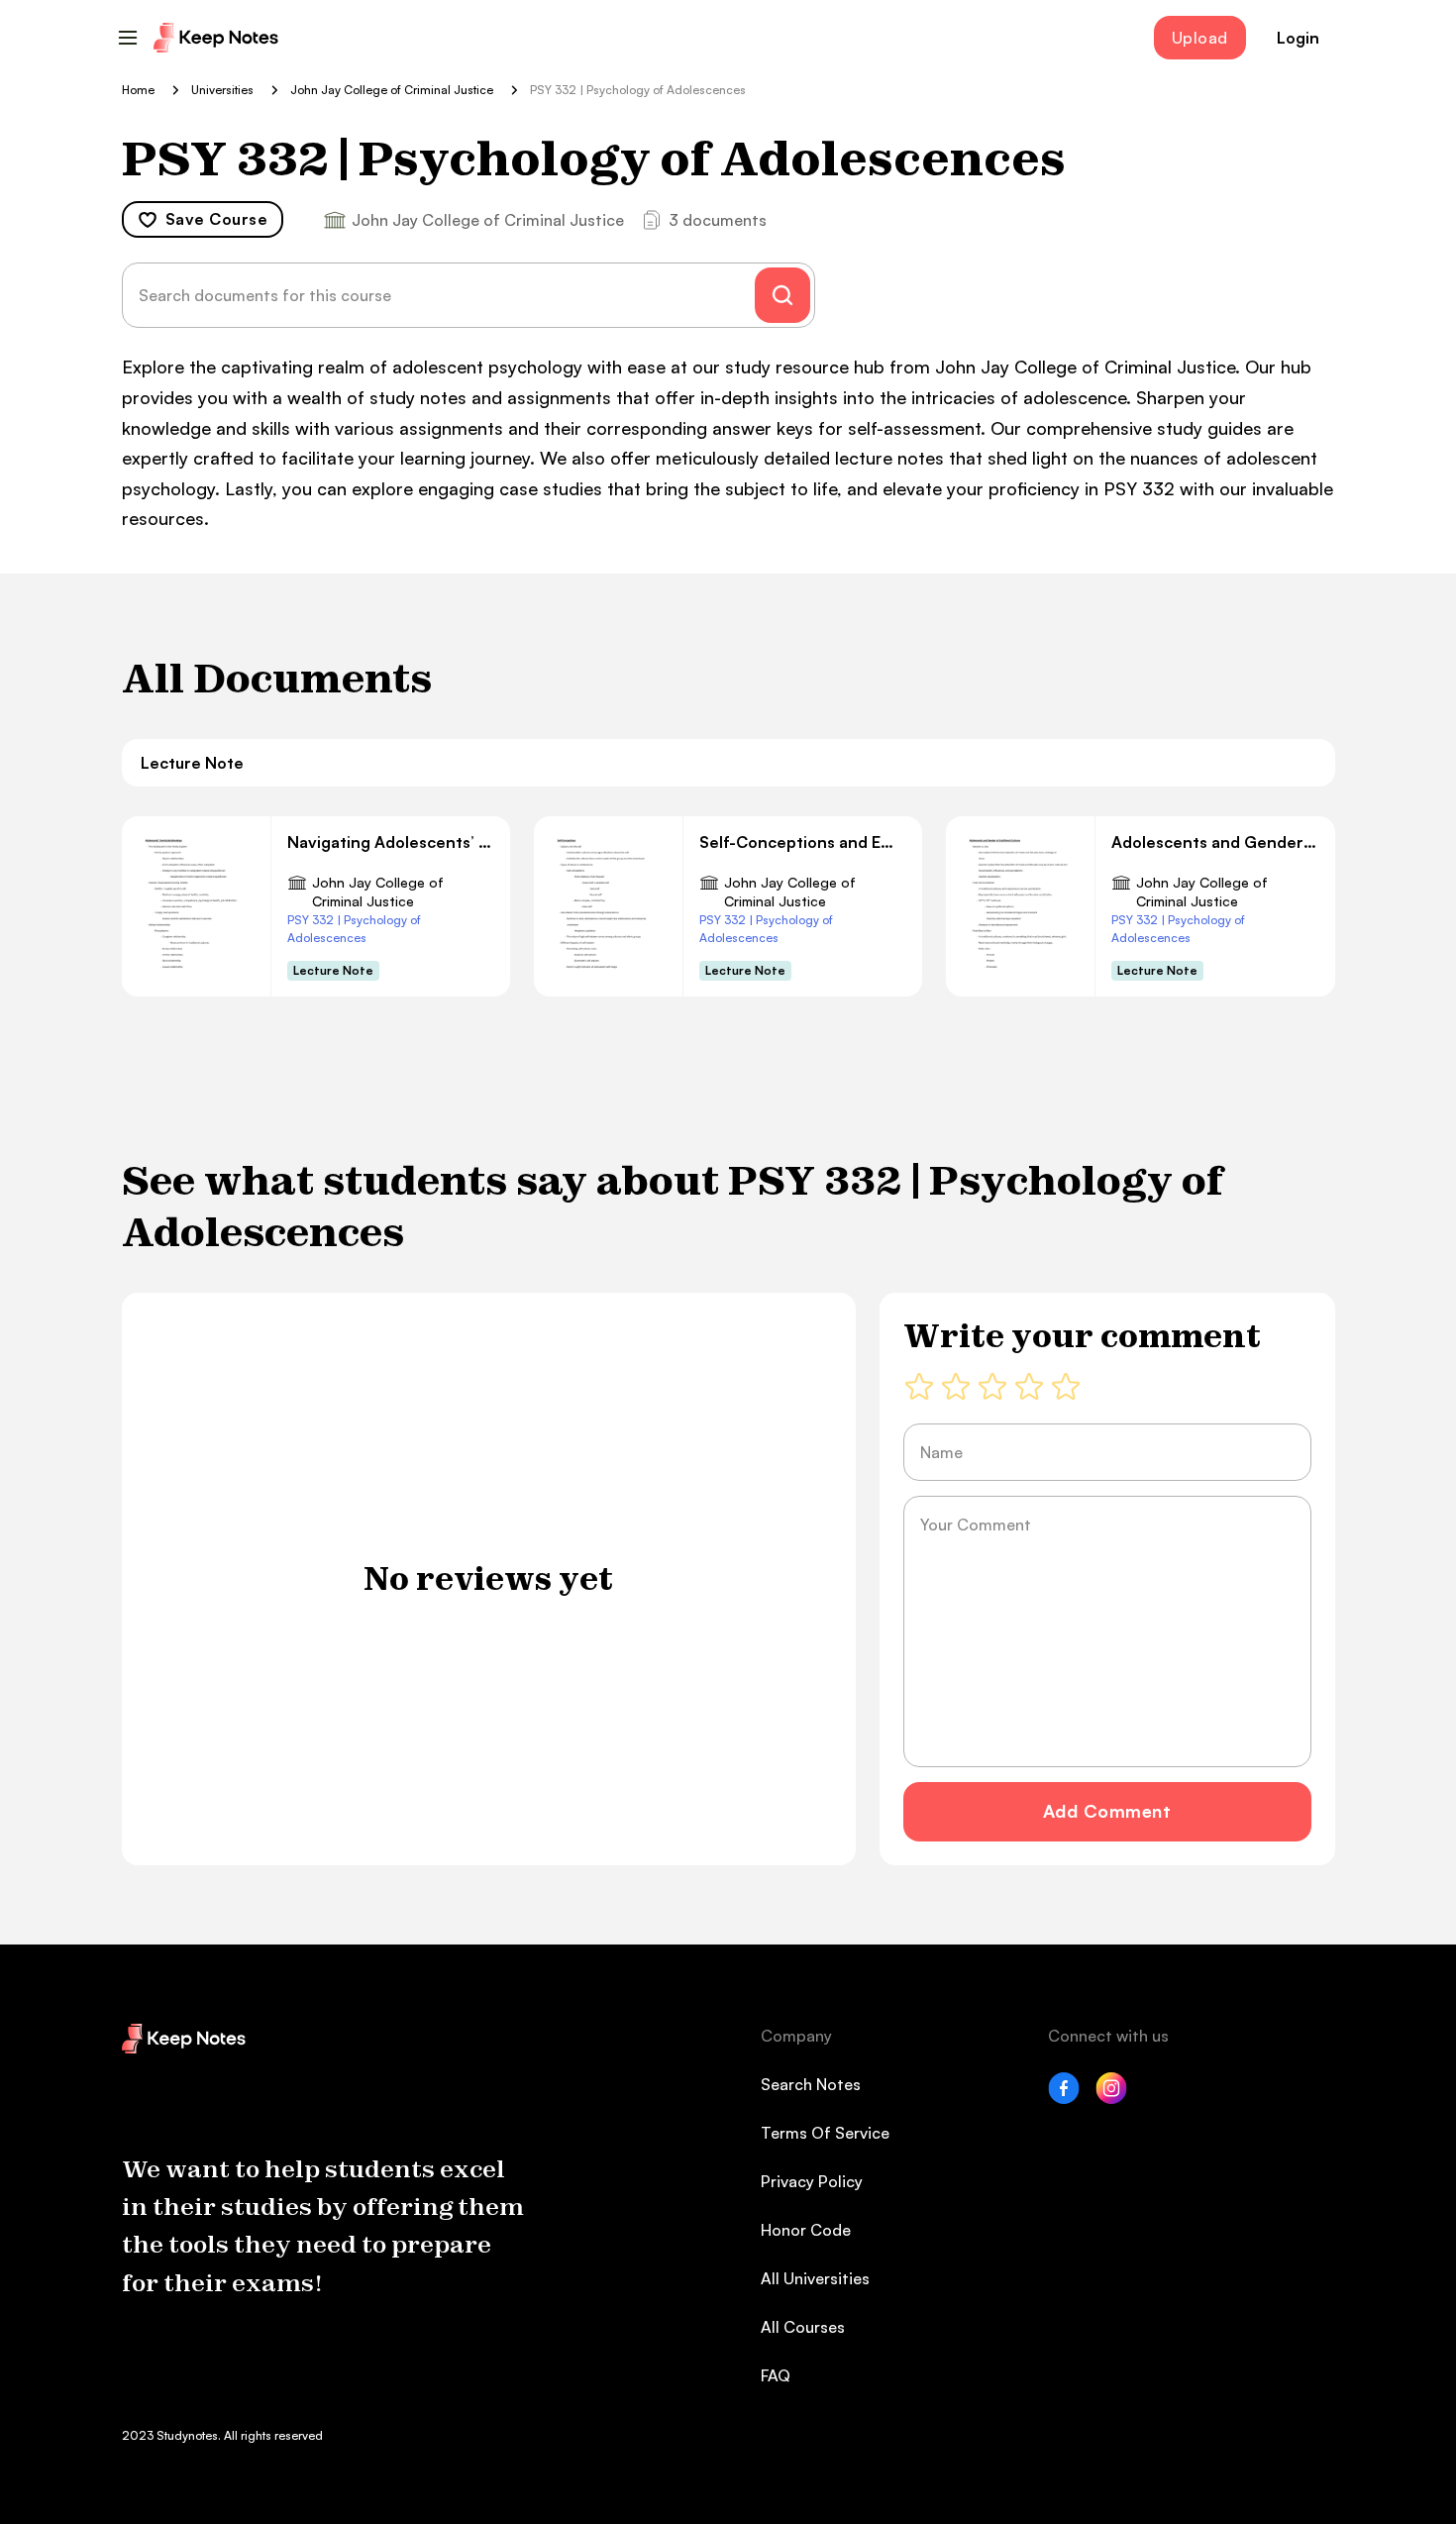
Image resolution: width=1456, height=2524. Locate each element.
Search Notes (811, 2084)
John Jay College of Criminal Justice (378, 892)
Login (1298, 38)
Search (782, 295)
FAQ (776, 2375)
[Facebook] (1064, 2098)
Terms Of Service (825, 2133)
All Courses (803, 2327)
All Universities (815, 2278)
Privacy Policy (812, 2181)
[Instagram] (1111, 2098)
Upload (1200, 38)
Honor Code (806, 2230)
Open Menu (128, 38)
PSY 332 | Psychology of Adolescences (354, 929)
